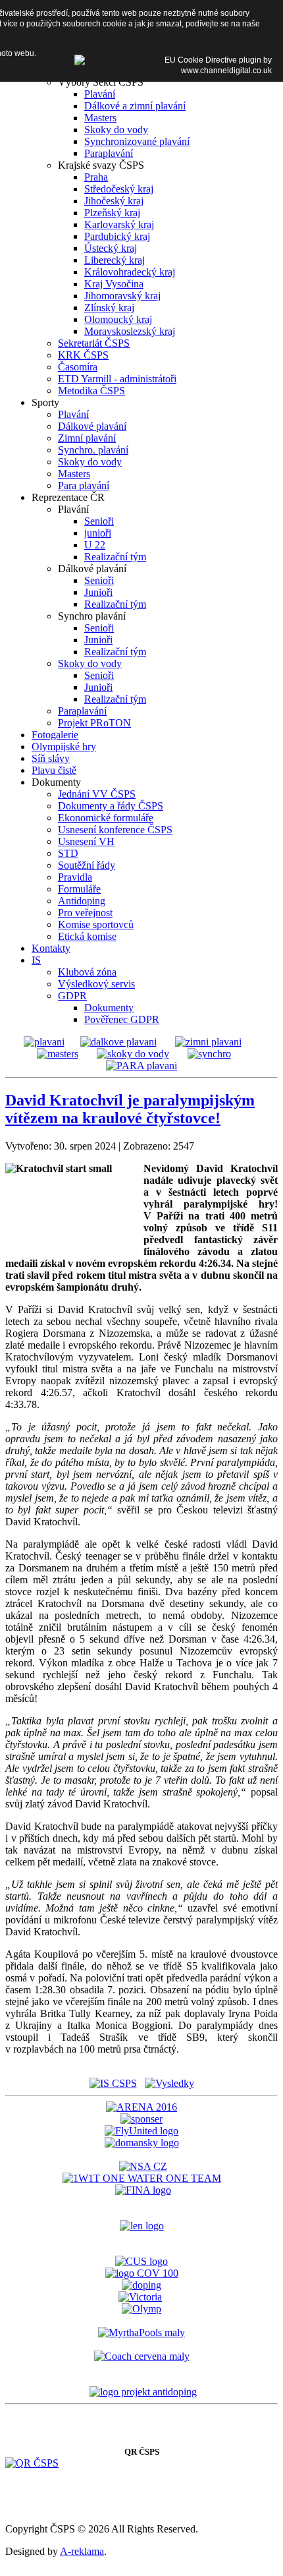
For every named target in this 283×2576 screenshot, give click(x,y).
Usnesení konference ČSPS (115, 830)
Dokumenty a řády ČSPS (111, 806)
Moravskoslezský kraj (130, 331)
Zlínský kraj (109, 307)
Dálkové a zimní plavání (135, 106)
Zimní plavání (87, 438)
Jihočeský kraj (114, 201)
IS (36, 960)
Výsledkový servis (96, 984)
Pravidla (75, 877)
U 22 (95, 545)
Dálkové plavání (92, 426)
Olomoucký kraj (118, 319)
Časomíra (78, 367)
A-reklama (82, 2551)
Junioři (98, 592)
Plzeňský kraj (112, 213)
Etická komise (87, 936)
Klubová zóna (87, 972)
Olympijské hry (64, 746)
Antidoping (82, 901)
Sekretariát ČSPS (94, 343)
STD (68, 853)
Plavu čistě (54, 770)
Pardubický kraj (117, 236)
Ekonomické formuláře (106, 818)
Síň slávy (51, 758)
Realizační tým (115, 557)
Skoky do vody (116, 130)
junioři (98, 533)
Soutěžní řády (87, 865)
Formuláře (79, 889)
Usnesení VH (86, 841)
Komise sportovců (96, 924)
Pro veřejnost (85, 913)
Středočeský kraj (119, 189)
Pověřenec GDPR (122, 1019)
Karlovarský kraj (119, 224)
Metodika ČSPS (91, 391)
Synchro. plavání (93, 450)
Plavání (100, 94)
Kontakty (51, 948)
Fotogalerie (55, 735)
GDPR (72, 996)
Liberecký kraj (115, 260)
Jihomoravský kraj (122, 296)
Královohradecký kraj (130, 272)
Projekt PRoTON (94, 723)
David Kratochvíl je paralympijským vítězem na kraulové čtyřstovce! (130, 1109)
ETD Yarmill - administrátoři (117, 379)
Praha (96, 177)
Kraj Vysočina (114, 284)
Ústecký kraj (111, 248)
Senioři (99, 521)
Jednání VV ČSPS (97, 794)
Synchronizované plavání (137, 141)
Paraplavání (109, 153)
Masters (100, 118)
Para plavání (84, 485)
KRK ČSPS (83, 355)
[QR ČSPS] (32, 2463)
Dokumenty (109, 1008)
